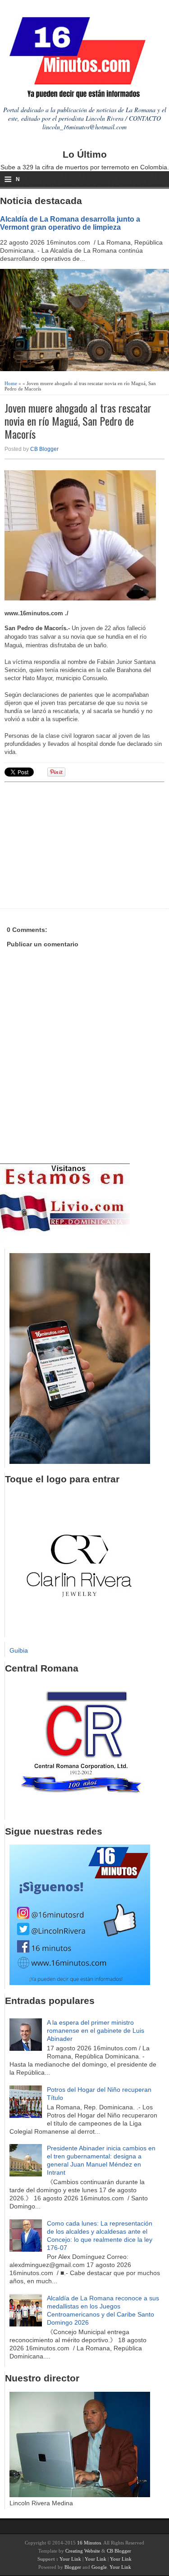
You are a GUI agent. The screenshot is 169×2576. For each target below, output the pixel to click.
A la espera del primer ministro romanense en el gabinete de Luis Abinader (96, 2031)
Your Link (70, 2559)
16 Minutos (89, 2543)
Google (99, 2567)
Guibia (19, 1650)
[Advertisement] (74, 844)
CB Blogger (44, 449)
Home (11, 383)
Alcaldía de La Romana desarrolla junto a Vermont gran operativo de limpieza (70, 223)
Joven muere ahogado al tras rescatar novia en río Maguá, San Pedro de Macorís (78, 421)
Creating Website (83, 2551)
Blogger (73, 2567)
